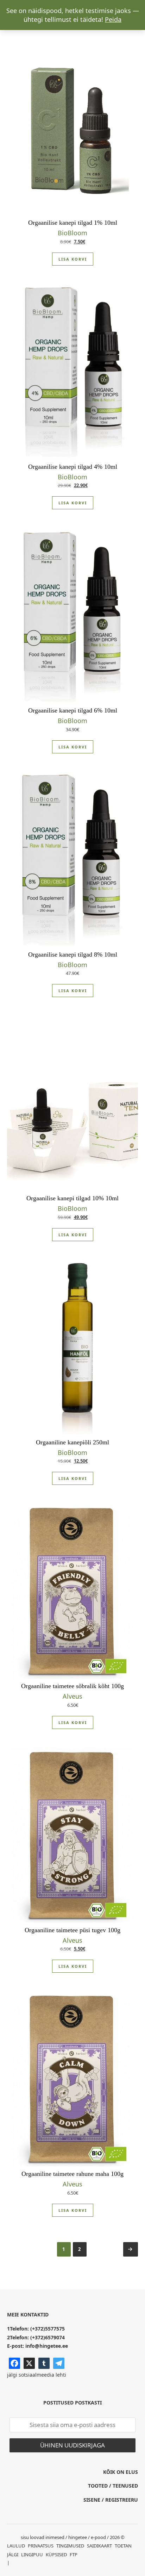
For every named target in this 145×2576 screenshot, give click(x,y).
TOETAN (123, 2546)
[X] (29, 2363)
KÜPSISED (56, 2555)
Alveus (72, 1696)
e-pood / (100, 2537)
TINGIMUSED (70, 2546)
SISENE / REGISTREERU (111, 2500)
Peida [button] (113, 19)
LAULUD (16, 2546)
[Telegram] (59, 2363)
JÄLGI (13, 2555)
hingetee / (79, 2537)
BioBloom (72, 233)
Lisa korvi (73, 259)
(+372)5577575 (48, 2329)
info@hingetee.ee (47, 2346)
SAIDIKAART (99, 2546)
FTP (74, 2555)
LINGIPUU (32, 2555)
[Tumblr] (44, 2363)
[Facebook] (14, 2363)
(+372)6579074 (48, 2337)
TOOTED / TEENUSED (113, 2486)
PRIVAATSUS (41, 2546)
